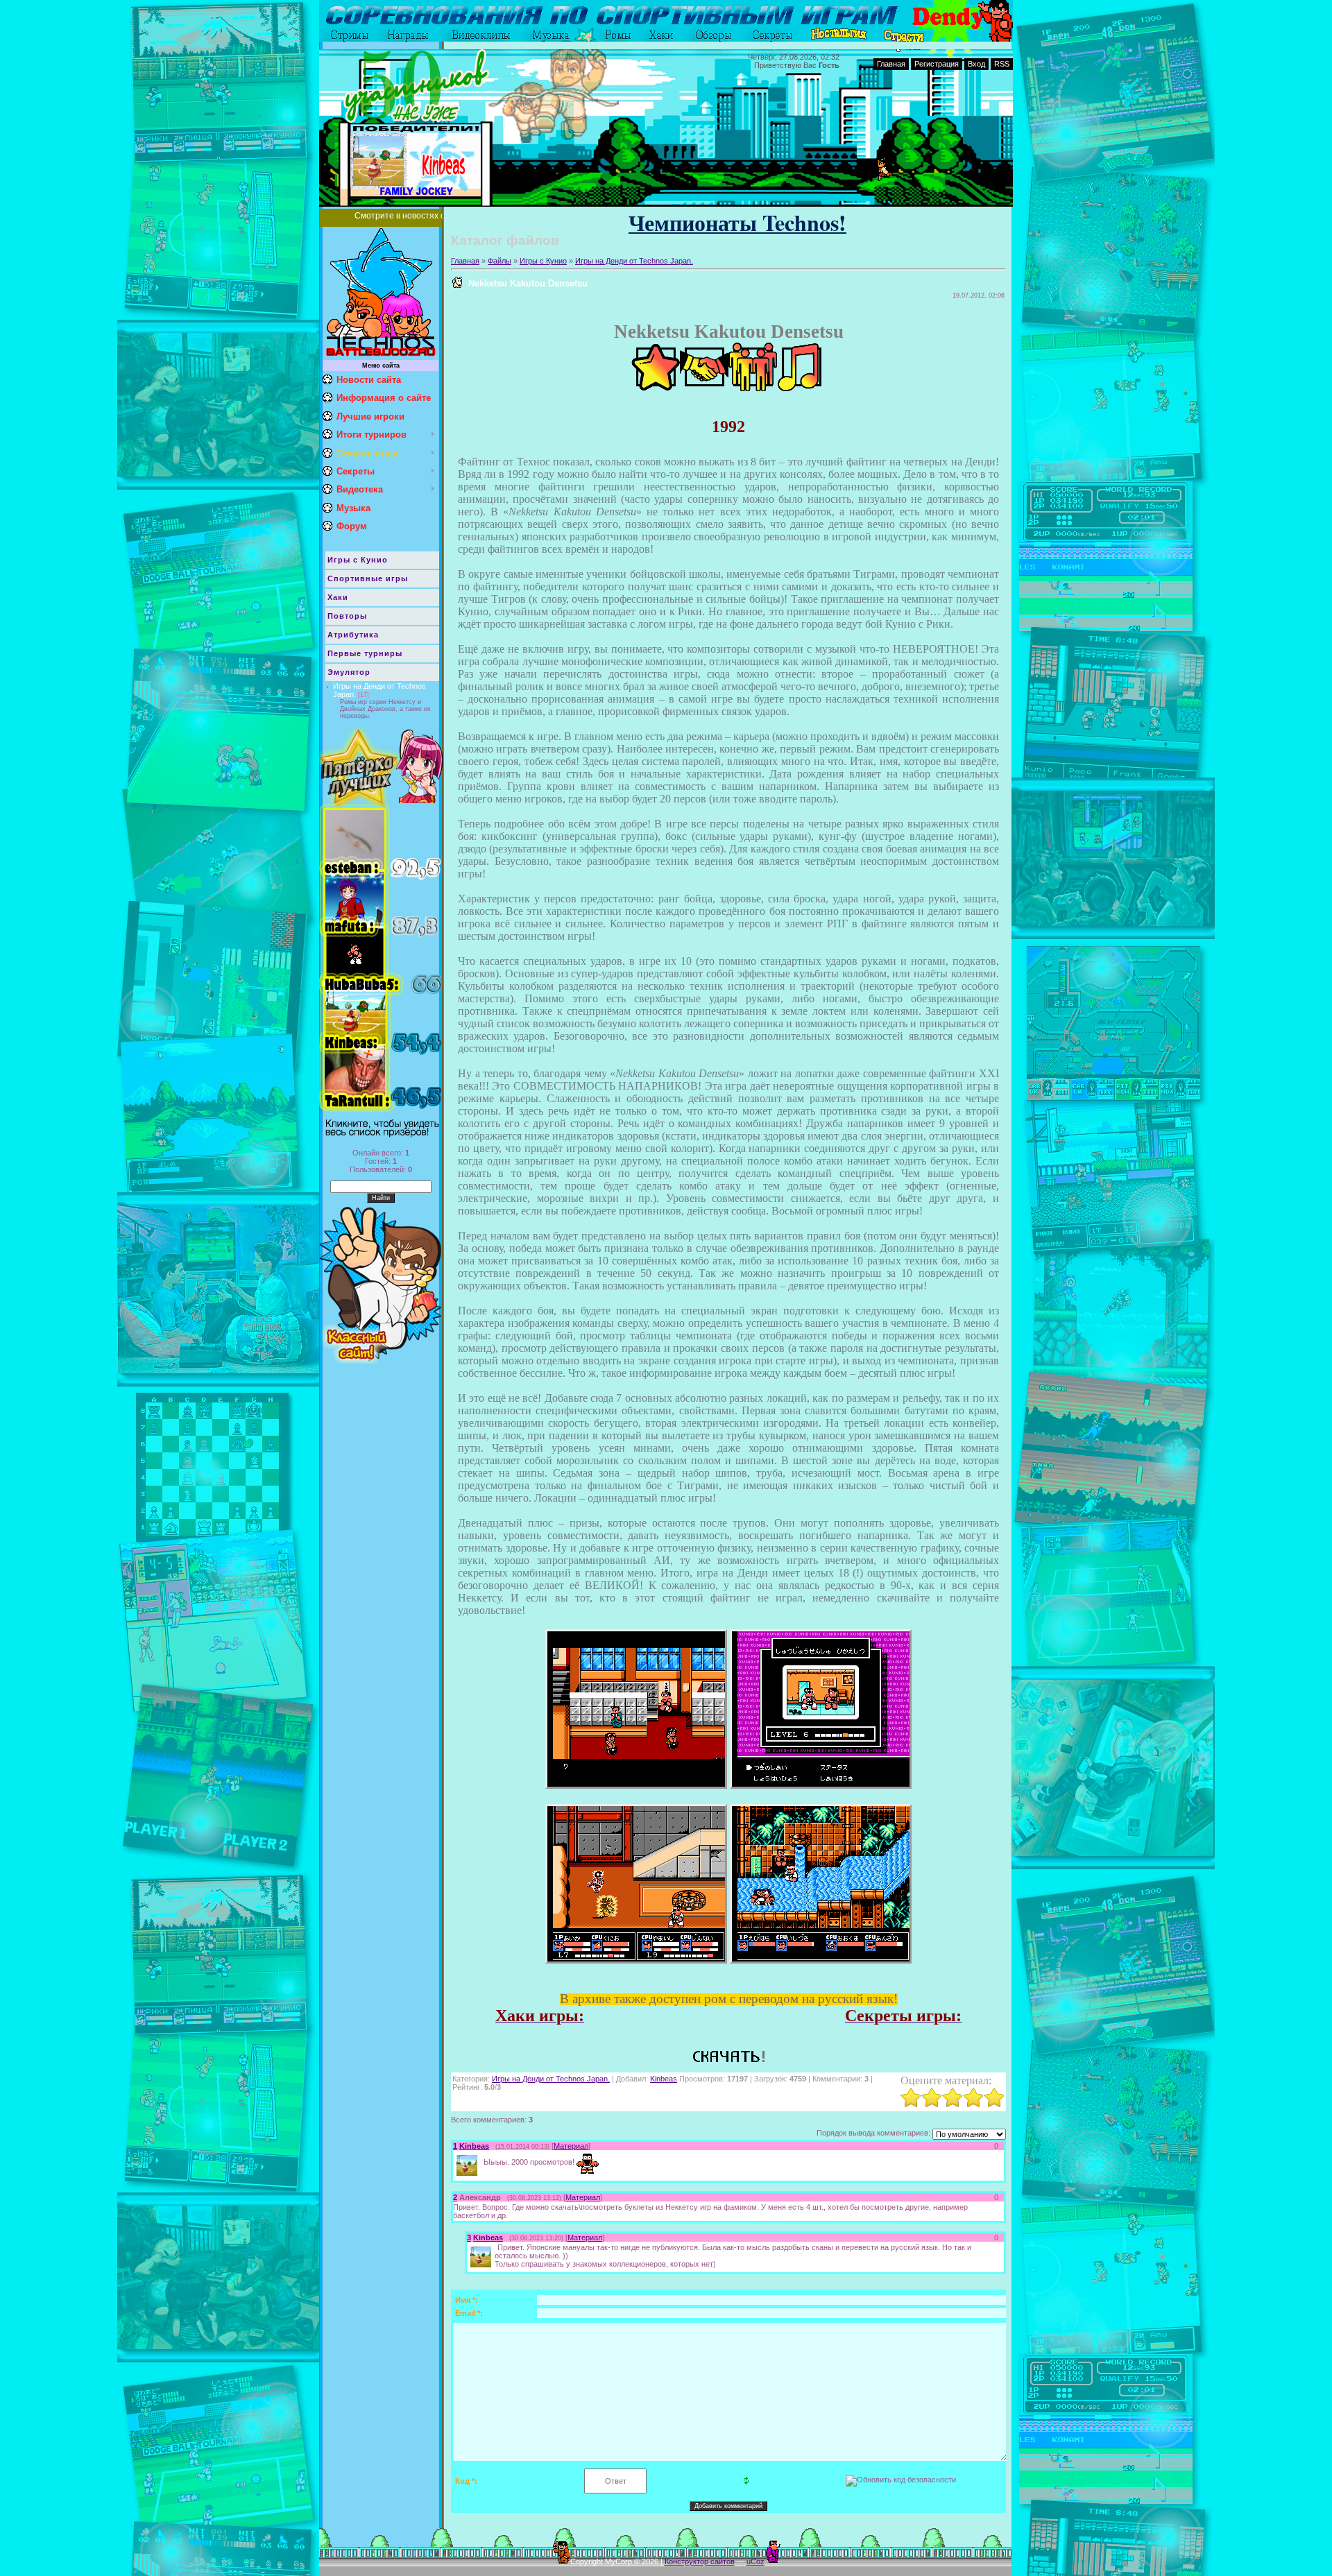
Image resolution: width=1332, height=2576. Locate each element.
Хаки (338, 597)
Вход (976, 64)
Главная (891, 64)
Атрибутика (353, 635)
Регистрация (937, 64)
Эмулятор (349, 672)
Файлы (499, 261)
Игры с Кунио (358, 560)
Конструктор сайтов (700, 2561)
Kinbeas (664, 2079)
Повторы (347, 616)
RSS (1002, 64)
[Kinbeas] (482, 2161)
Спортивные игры (368, 578)
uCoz (755, 2561)
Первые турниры (365, 653)
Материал (571, 2146)
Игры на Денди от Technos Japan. (634, 261)
